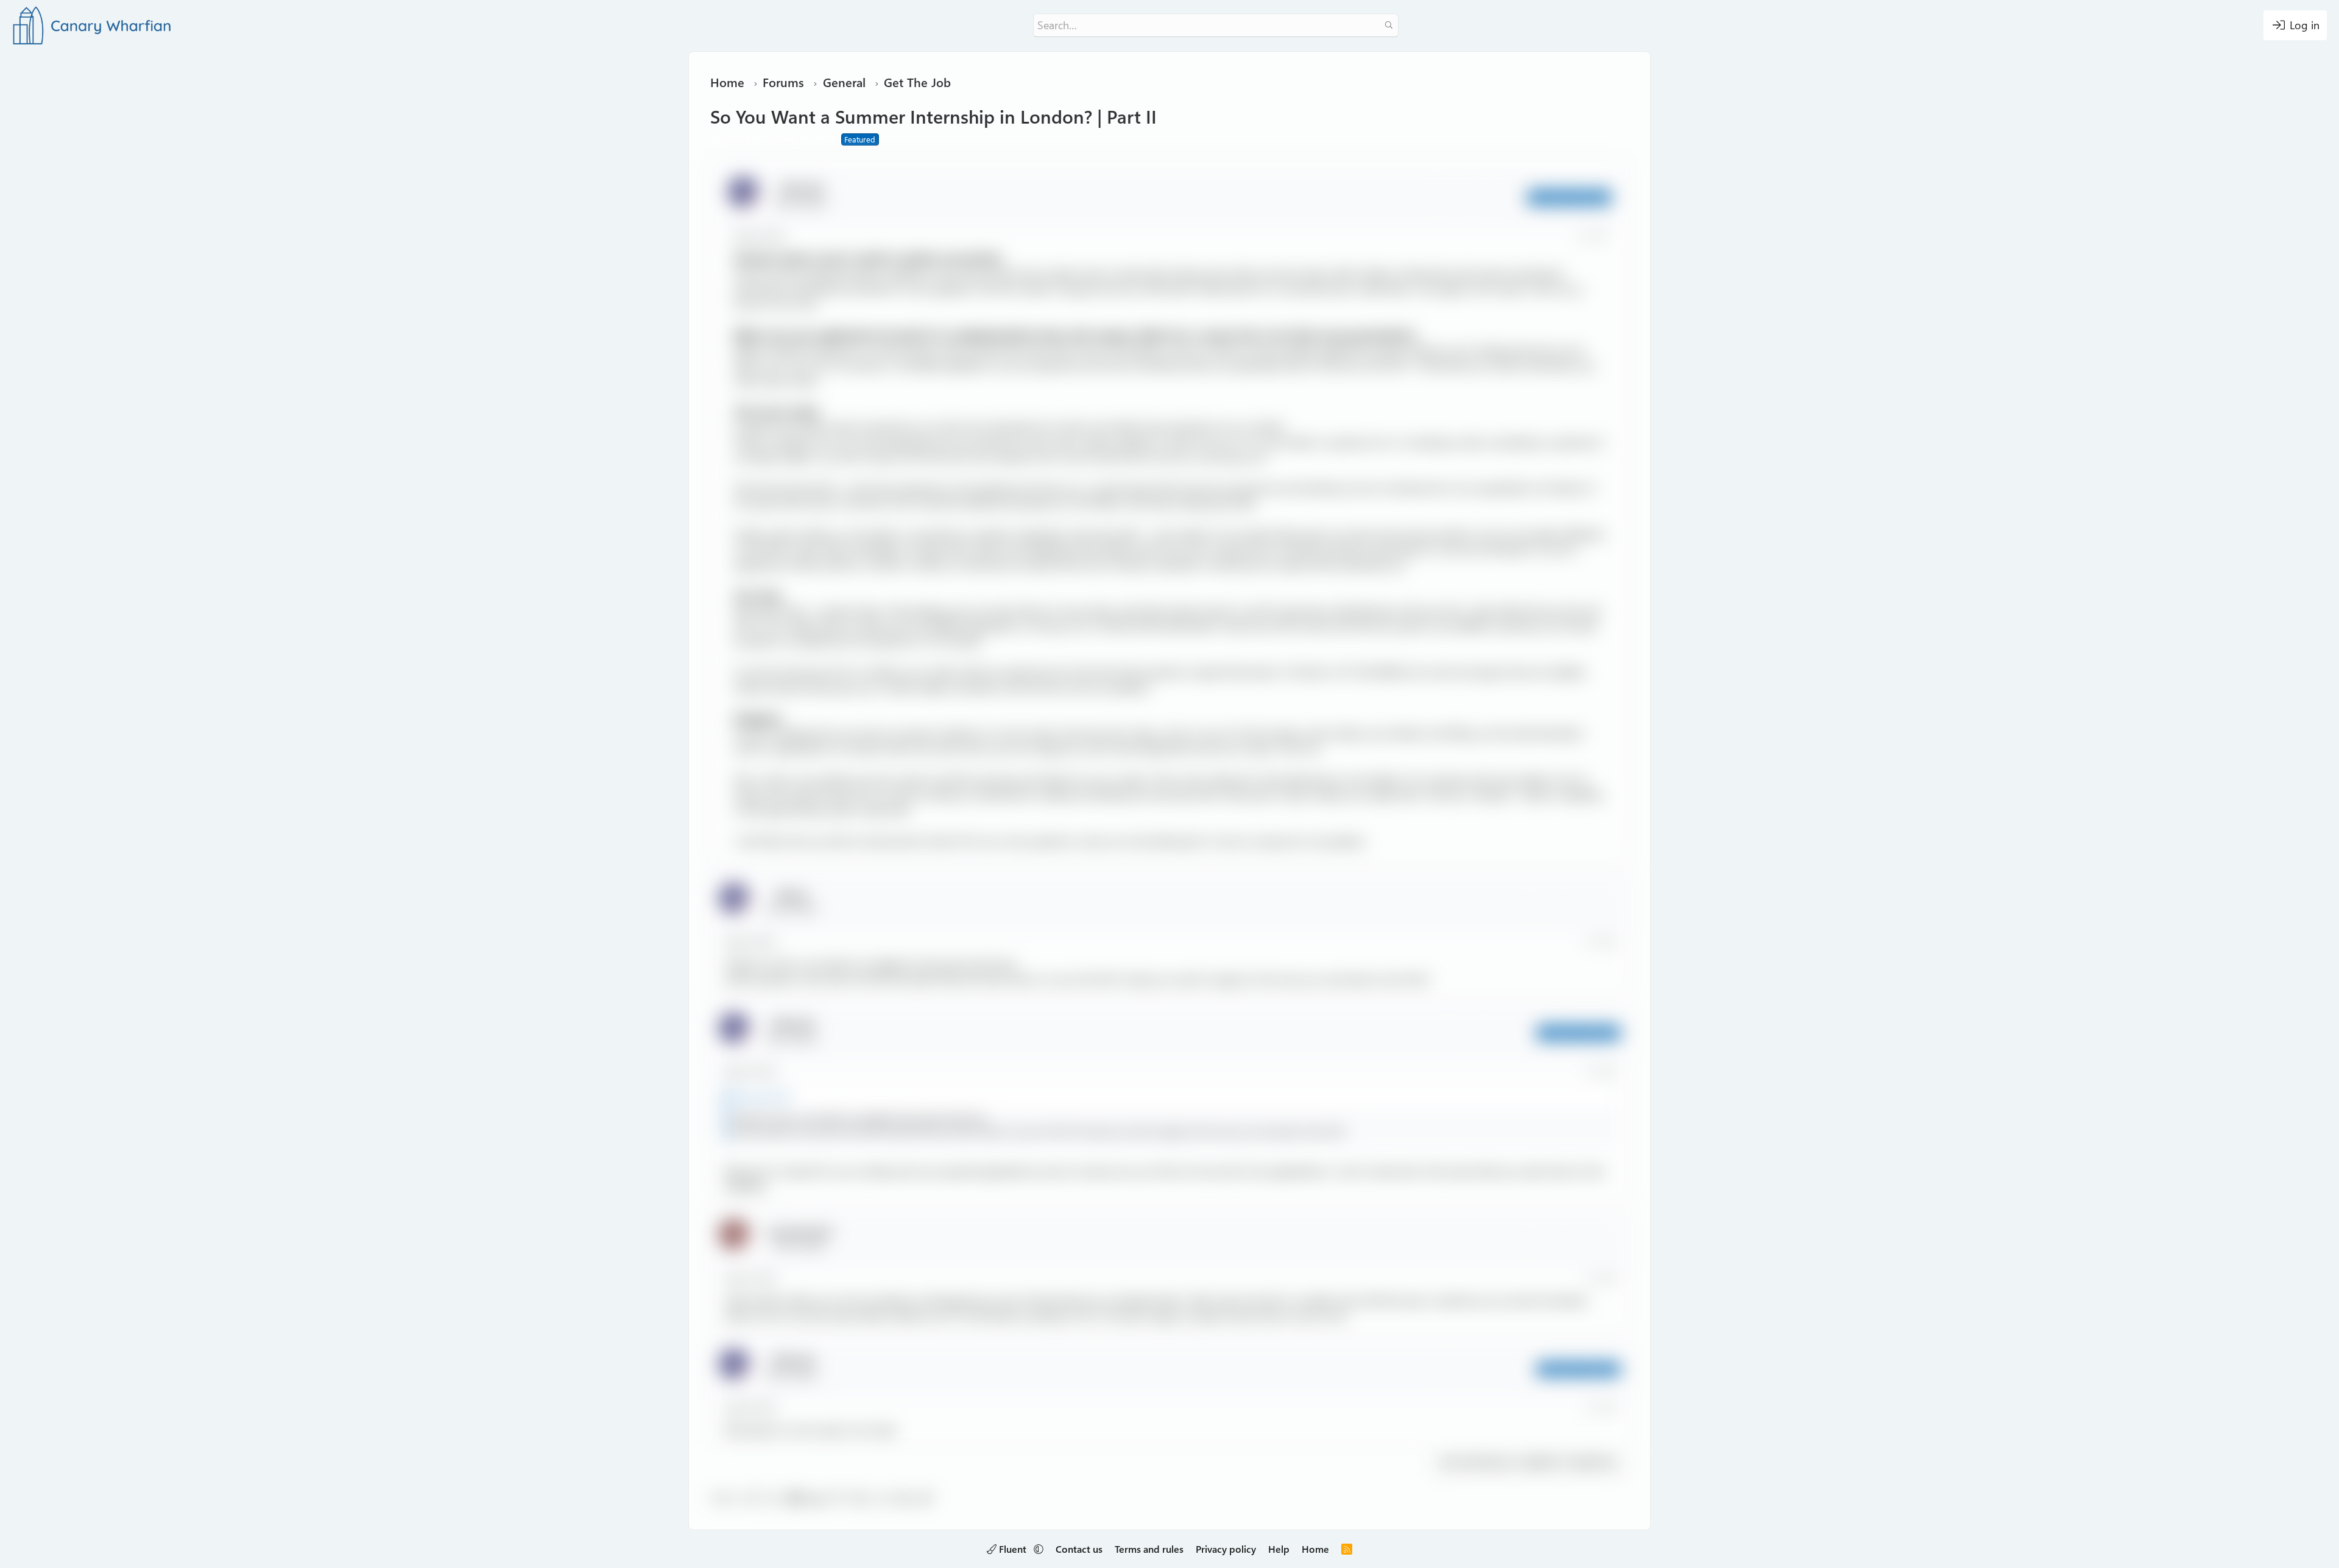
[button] (1039, 1549)
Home (1315, 1549)
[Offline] (754, 199)
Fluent (1013, 1549)
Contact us (1079, 1549)
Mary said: (754, 1096)
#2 (1609, 942)
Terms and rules (1149, 1549)
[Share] (1584, 236)
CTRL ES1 (742, 139)
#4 (1609, 1278)
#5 (1609, 1408)
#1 (1601, 236)
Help (1279, 1549)
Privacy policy (1226, 1549)
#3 (1609, 1071)
